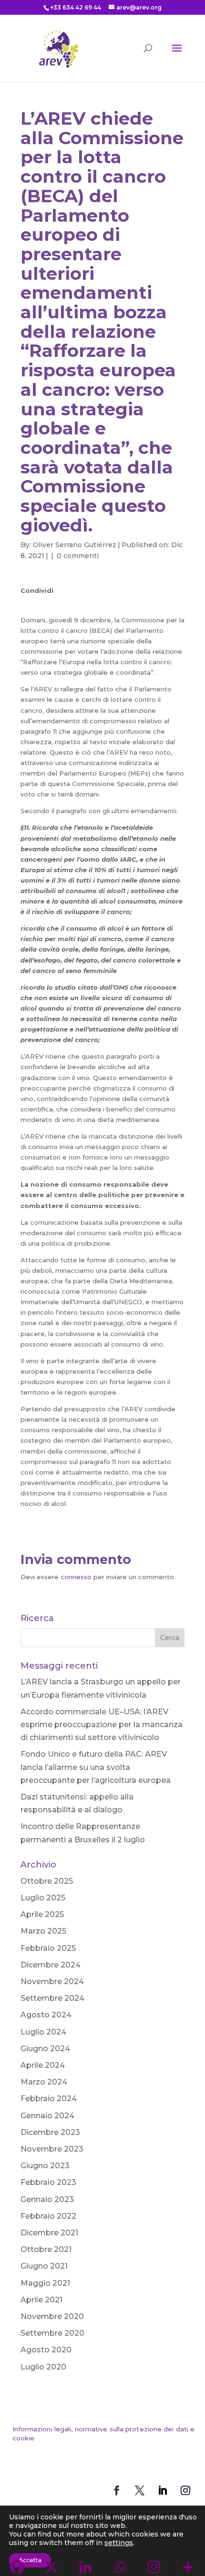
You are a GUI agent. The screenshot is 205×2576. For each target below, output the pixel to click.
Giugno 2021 (44, 2266)
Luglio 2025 (43, 1898)
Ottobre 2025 (47, 1881)
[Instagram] (104, 605)
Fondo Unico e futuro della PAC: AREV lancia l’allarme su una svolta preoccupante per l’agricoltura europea (96, 1767)
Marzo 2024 (44, 2082)
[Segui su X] (140, 2490)
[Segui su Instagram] (185, 2490)
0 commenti (78, 556)
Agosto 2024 (46, 2015)
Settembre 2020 (52, 2333)
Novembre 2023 (52, 2149)
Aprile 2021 (41, 2300)
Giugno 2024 (45, 2049)
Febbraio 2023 (48, 2182)
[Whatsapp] (86, 605)
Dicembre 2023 (50, 2132)
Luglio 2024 (43, 2032)
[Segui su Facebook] (117, 2490)
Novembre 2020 (52, 2316)
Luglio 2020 (43, 2367)
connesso (76, 1577)
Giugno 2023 (45, 2166)
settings (119, 2543)
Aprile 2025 (42, 1914)
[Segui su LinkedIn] (163, 2490)
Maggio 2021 (45, 2283)
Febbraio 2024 (49, 2099)
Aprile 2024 (43, 2065)
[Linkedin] (67, 605)
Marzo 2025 (43, 1931)
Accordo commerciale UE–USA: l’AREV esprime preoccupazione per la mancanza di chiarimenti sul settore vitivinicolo (102, 1725)
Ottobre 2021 (46, 2249)
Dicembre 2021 (49, 2233)
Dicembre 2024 (51, 1965)
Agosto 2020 (46, 2350)
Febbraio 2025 (48, 1948)
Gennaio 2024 (47, 2116)
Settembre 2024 (52, 1998)
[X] (48, 605)
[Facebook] (30, 605)
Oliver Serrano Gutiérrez (75, 545)
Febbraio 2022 (48, 2216)
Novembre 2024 (52, 1981)
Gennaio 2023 (47, 2199)
